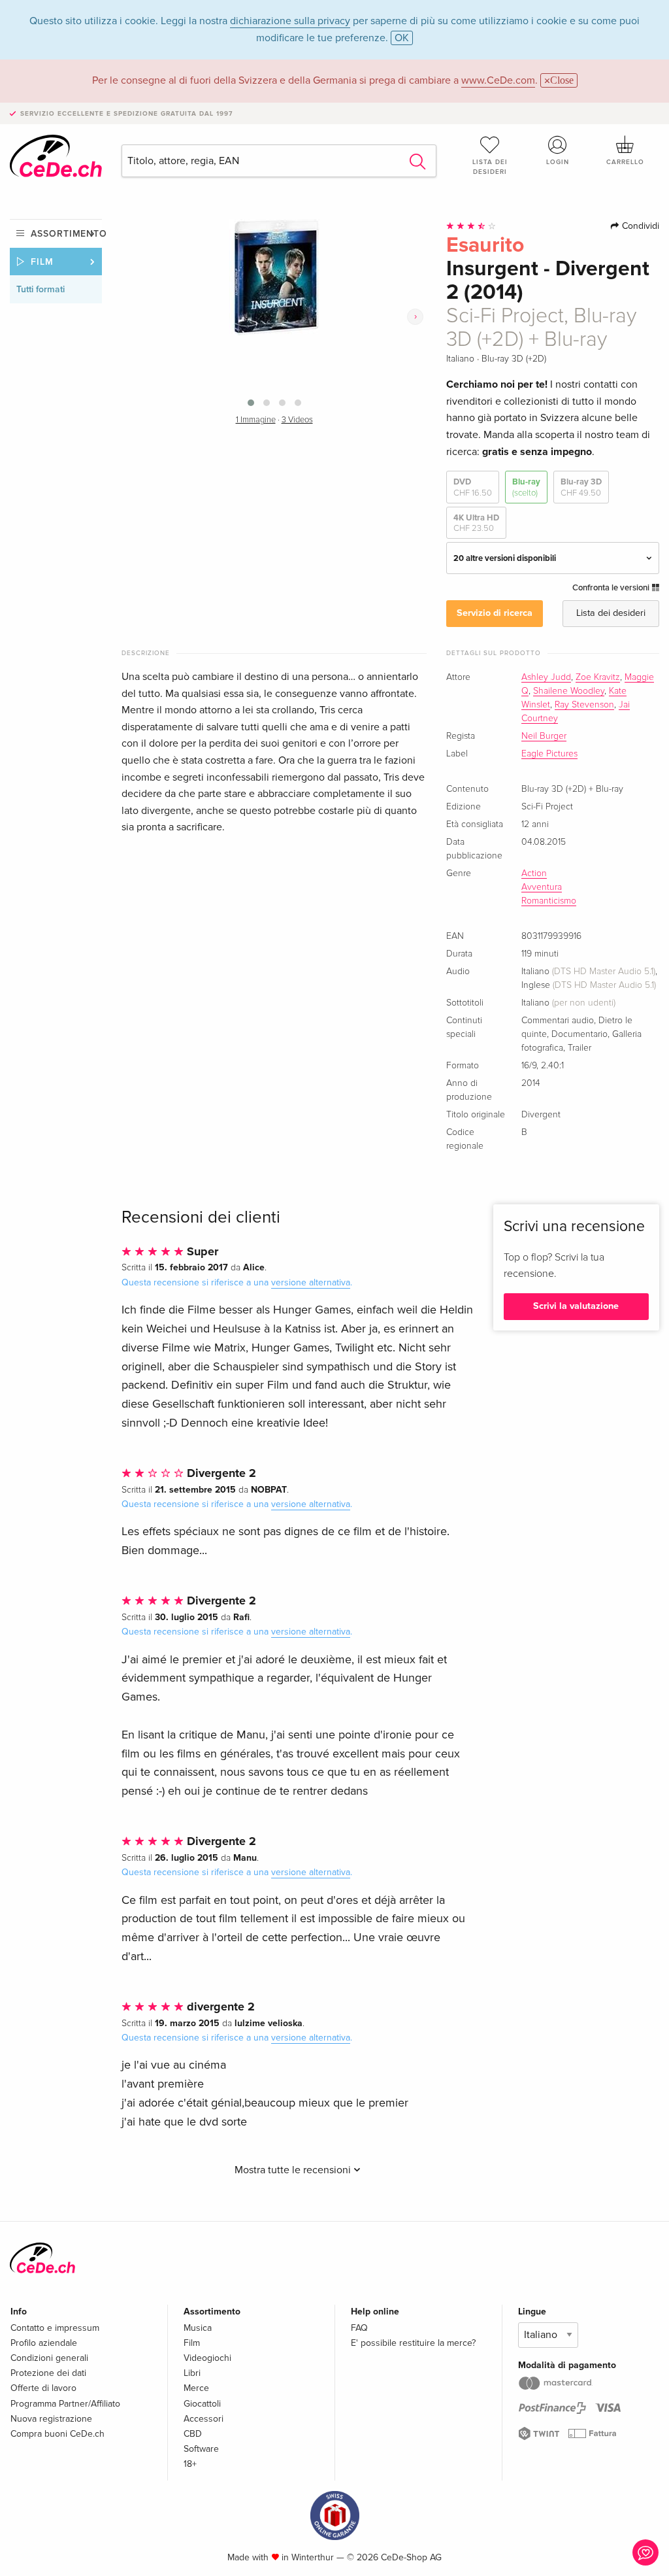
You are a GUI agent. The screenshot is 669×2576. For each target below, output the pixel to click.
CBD (193, 2434)
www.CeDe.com (498, 80)
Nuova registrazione (51, 2419)
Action (534, 873)
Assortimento (66, 234)
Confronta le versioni (612, 588)
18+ (190, 2464)
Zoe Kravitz (598, 677)
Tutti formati (41, 289)
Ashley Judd (546, 677)
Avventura (542, 887)
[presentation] (415, 316)
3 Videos (297, 420)
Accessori (204, 2419)
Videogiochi (207, 2358)
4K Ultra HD (476, 523)
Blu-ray (526, 487)
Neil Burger (544, 736)
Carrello (625, 162)
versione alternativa (311, 1282)
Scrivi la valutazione (576, 1306)
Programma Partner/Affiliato (65, 2404)
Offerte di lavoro (43, 2388)
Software (201, 2449)
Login (558, 162)
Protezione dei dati (48, 2373)
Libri (192, 2373)
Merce (196, 2388)
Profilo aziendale (44, 2343)
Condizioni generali (49, 2358)
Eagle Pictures (549, 754)
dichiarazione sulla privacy (290, 21)
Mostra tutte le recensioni (294, 2170)
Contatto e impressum (55, 2328)
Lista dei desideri (490, 167)
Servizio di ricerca (495, 613)
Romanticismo (549, 901)
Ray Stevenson (584, 705)
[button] (251, 403)
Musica (198, 2328)
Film (42, 262)
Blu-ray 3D (581, 487)
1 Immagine (256, 420)
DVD (473, 487)
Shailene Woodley (569, 691)
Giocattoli (202, 2404)
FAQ (359, 2328)
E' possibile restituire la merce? (413, 2343)
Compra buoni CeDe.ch (57, 2434)
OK (402, 38)
